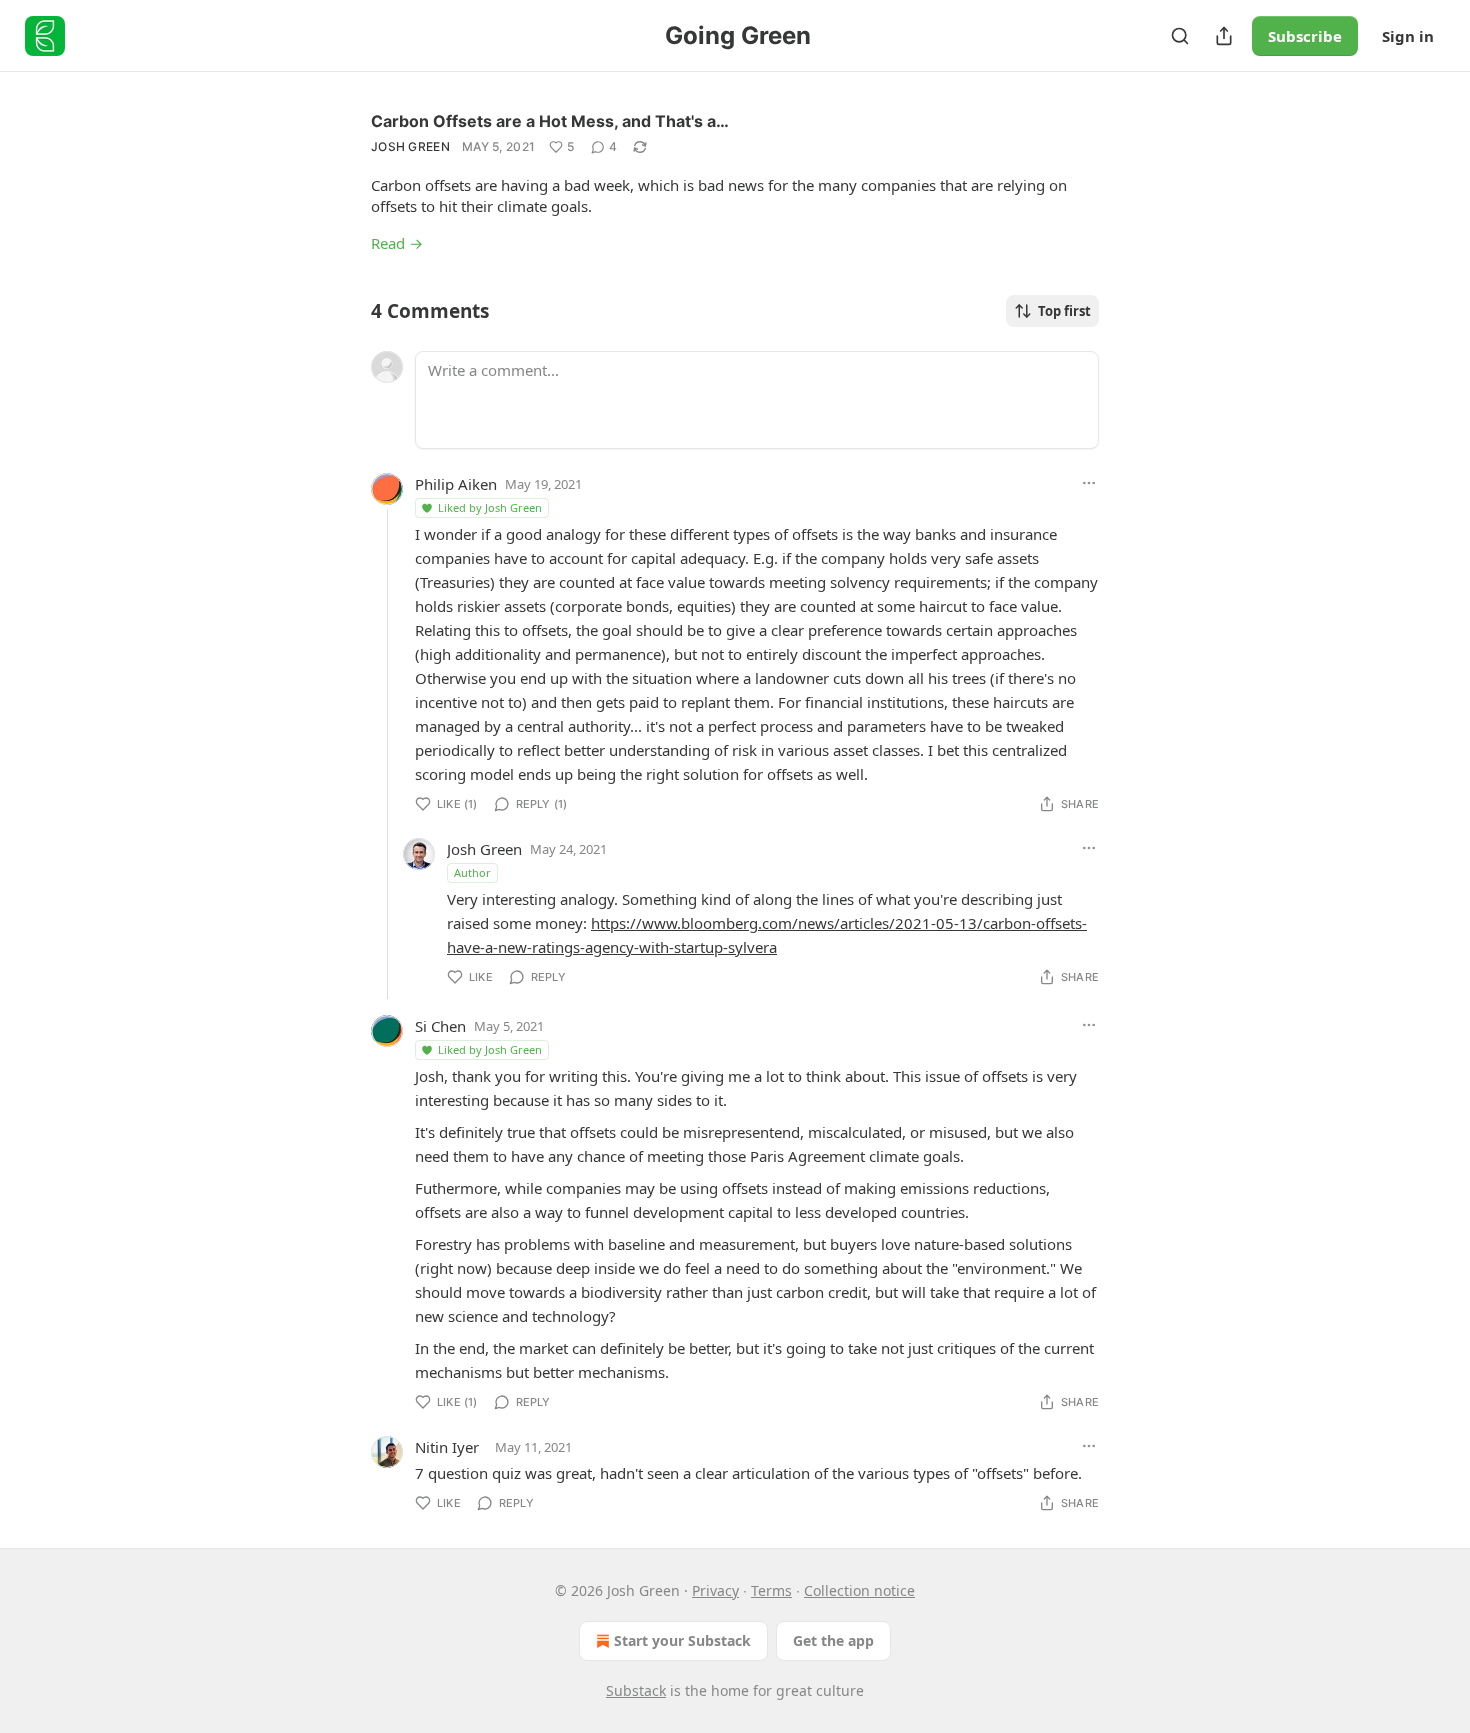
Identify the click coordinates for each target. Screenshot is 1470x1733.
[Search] (1180, 36)
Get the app (833, 1640)
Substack (636, 1690)
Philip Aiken (456, 484)
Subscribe (1305, 36)
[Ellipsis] (1089, 483)
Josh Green (410, 146)
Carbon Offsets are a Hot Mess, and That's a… (550, 121)
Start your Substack (682, 1640)
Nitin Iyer (447, 1447)
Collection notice (859, 1590)
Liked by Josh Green (490, 507)
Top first (1064, 311)
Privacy (715, 1590)
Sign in (1408, 36)
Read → (397, 243)
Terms (771, 1590)
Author (472, 872)
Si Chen (440, 1026)
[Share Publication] (1224, 36)
